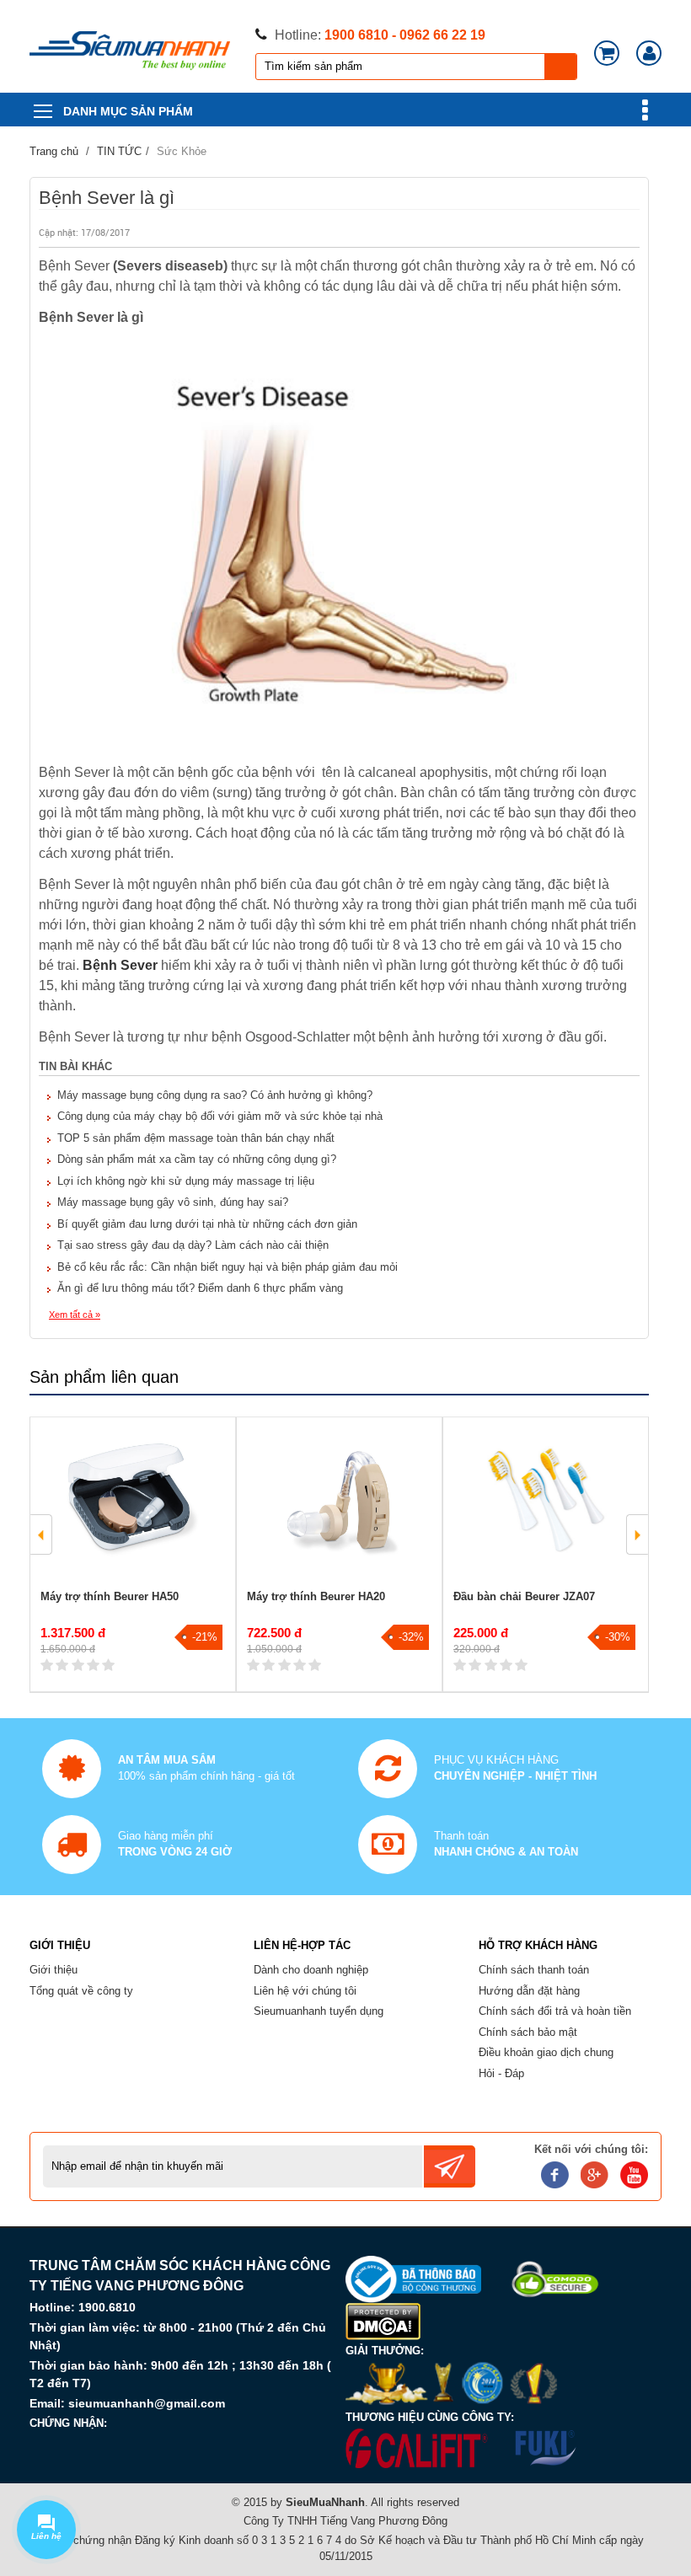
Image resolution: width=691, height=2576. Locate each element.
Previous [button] (41, 1534)
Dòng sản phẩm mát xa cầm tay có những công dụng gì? (197, 1159)
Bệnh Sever (120, 965)
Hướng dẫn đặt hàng (529, 1991)
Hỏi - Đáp (501, 2073)
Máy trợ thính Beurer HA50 (110, 1596)
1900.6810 (107, 2307)
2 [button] (351, 1661)
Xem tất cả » (75, 1315)
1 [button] (137, 1661)
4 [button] (351, 1681)
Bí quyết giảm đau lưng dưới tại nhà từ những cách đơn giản (207, 1224)
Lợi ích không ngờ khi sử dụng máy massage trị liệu (186, 1181)
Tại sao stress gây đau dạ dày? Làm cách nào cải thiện (193, 1245)
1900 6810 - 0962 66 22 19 (405, 35)
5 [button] (137, 1701)
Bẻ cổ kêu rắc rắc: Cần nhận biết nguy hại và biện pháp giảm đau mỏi (228, 1267)
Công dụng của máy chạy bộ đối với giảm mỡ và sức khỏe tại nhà (220, 1116)
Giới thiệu (54, 1970)
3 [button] (137, 1681)
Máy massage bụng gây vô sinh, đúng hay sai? (173, 1202)
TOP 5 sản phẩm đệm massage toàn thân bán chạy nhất (196, 1138)
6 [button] (351, 1701)
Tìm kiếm (561, 67)
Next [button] (637, 1534)
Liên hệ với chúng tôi (305, 1991)
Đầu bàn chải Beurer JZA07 (524, 1596)
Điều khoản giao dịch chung (546, 2052)
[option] (133, 1554)
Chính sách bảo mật (528, 2032)
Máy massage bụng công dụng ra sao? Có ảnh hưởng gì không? (215, 1095)
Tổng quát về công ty (81, 1991)
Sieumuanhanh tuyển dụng (319, 2011)
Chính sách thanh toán (534, 1970)
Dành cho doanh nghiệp (311, 1970)
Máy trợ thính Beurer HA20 (316, 1596)
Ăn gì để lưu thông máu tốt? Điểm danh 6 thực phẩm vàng (200, 1288)
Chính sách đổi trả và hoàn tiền (555, 2011)
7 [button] (244, 1722)
